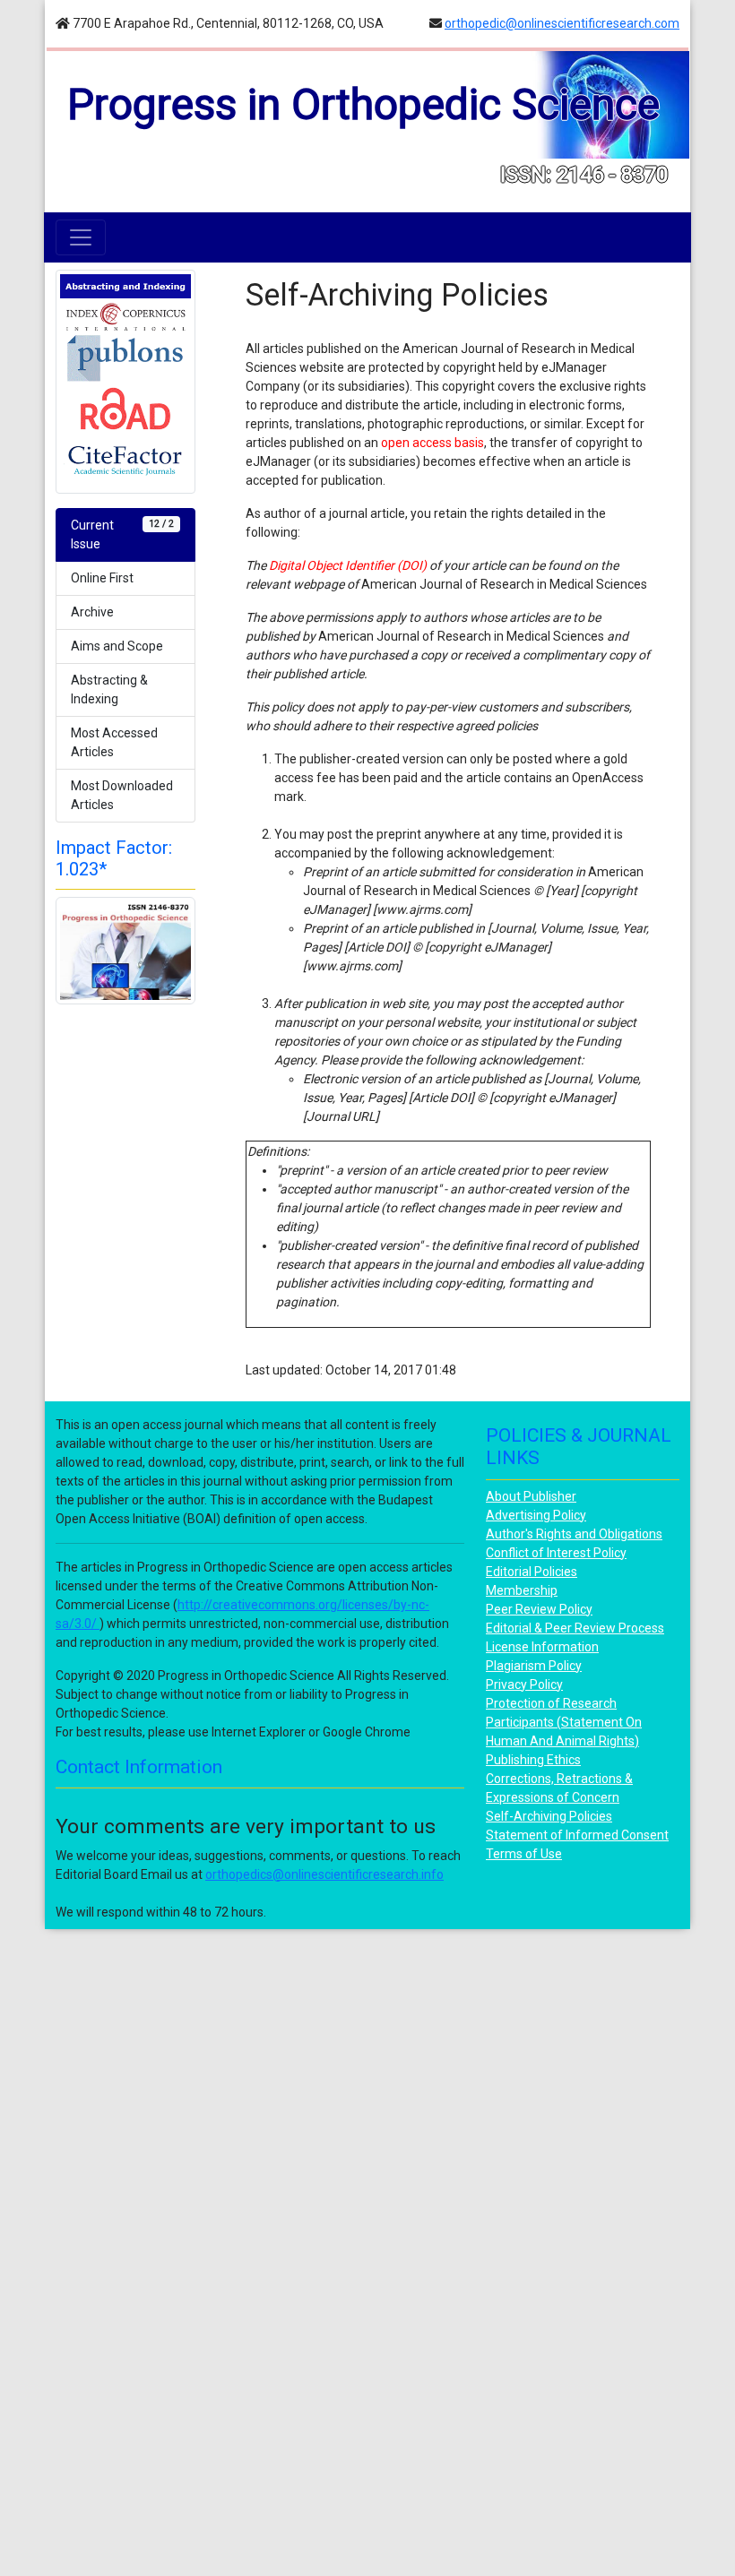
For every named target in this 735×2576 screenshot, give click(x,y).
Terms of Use (524, 1854)
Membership (522, 1590)
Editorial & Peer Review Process (575, 1628)
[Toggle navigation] (81, 237)
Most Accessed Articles (114, 742)
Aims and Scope (117, 646)
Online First (102, 578)
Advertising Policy (536, 1515)
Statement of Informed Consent (577, 1835)
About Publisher (531, 1496)
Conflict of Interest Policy (556, 1553)
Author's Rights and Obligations (574, 1534)
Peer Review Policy (539, 1609)
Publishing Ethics (533, 1760)
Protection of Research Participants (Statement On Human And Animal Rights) (564, 1722)
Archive (92, 612)
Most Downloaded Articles (122, 795)
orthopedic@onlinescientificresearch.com (562, 23)
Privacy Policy (524, 1684)
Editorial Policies (532, 1572)
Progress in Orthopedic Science (363, 104)
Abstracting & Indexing (109, 689)
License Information (542, 1647)
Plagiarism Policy (534, 1666)
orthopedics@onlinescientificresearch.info (324, 1874)
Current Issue (122, 534)
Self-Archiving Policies (549, 1816)
